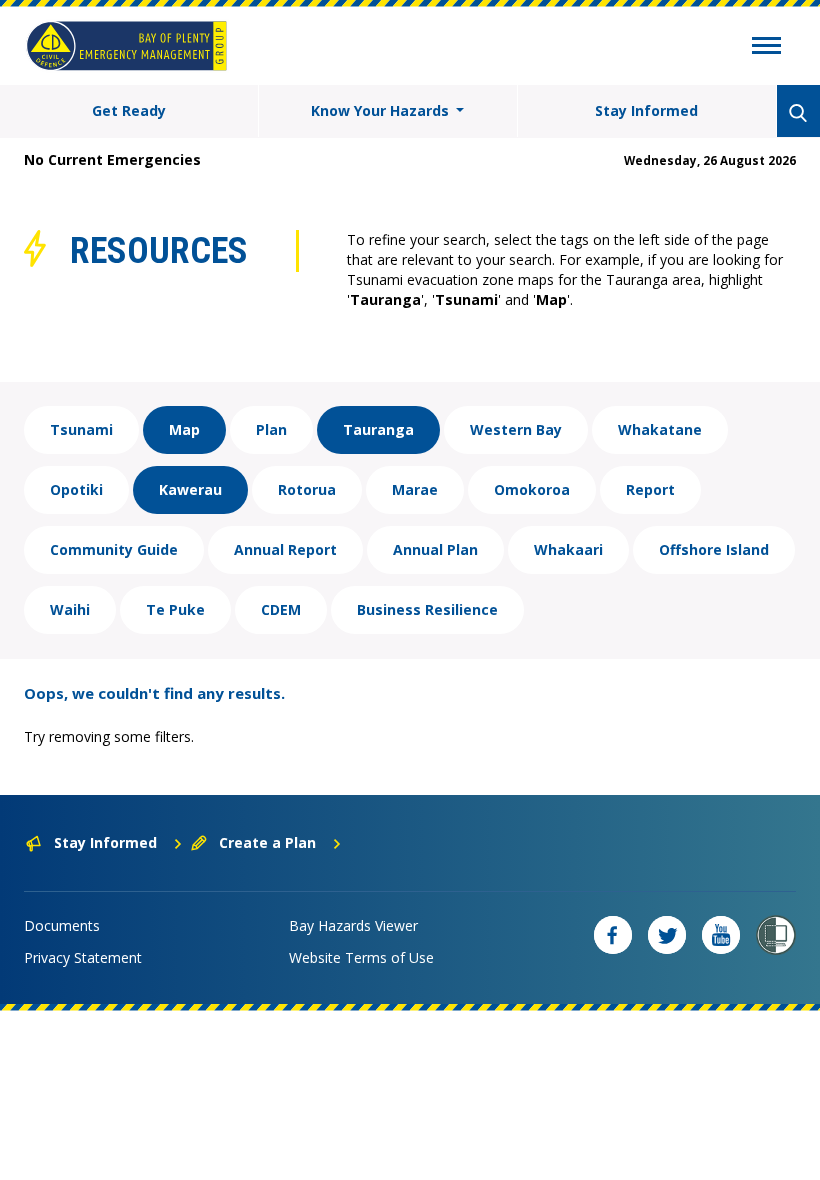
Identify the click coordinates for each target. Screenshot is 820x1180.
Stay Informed (646, 110)
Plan (271, 429)
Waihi (70, 609)
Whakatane (660, 429)
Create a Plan (267, 842)
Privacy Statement (83, 957)
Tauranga (378, 429)
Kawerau (190, 489)
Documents (62, 925)
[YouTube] (721, 935)
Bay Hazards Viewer (353, 925)
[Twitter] (667, 935)
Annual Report (285, 549)
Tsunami (81, 429)
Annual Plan (435, 549)
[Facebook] (613, 935)
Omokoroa (532, 489)
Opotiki (76, 489)
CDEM (281, 609)
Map (184, 429)
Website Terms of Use (361, 957)
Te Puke (175, 609)
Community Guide (114, 549)
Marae (415, 489)
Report (650, 489)
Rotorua (307, 489)
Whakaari (568, 549)
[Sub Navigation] (766, 48)
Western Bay (516, 429)
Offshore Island (714, 549)
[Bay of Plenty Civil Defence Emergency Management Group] (126, 46)
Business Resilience (427, 609)
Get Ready (129, 110)
